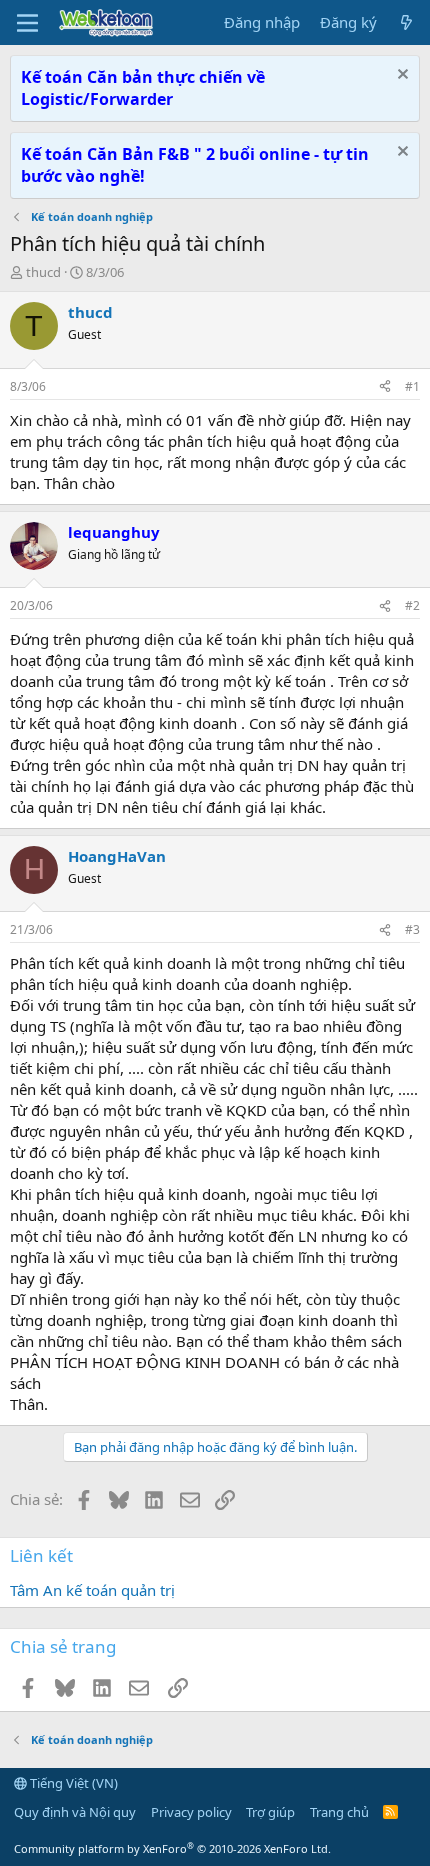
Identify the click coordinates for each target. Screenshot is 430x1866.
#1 (412, 386)
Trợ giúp (270, 1812)
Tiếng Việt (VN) (72, 1783)
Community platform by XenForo (172, 1848)
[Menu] (27, 23)
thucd (43, 272)
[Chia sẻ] (385, 387)
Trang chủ (339, 1812)
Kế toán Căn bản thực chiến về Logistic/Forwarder (143, 88)
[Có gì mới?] (406, 22)
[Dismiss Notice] (400, 76)
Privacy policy (191, 1812)
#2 (412, 605)
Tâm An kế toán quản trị (92, 1590)
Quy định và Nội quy (75, 1812)
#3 (412, 929)
